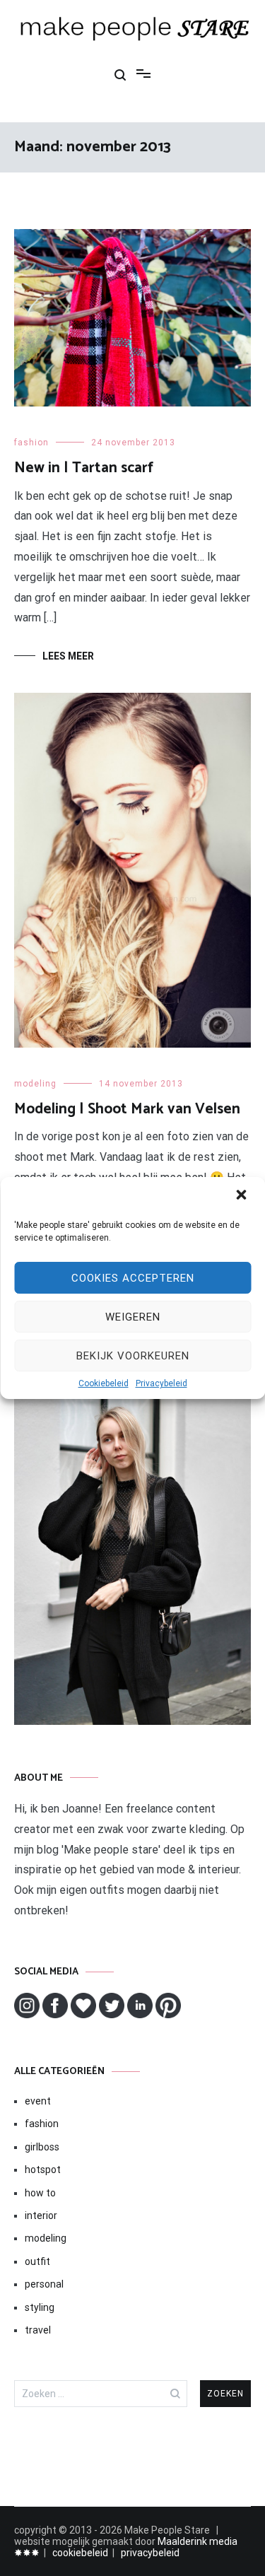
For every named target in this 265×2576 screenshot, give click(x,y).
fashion (31, 443)
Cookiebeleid (104, 1383)
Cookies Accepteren (133, 1278)
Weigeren (133, 1317)
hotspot (43, 2170)
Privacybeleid (161, 1383)
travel (38, 2330)
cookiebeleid (80, 2553)
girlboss (42, 2147)
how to (40, 2193)
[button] (242, 1196)
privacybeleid (150, 2553)
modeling (35, 1084)
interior (41, 2215)
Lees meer (68, 656)
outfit (37, 2261)
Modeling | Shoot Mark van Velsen (127, 1109)
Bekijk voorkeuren (133, 1356)
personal (44, 2284)
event (38, 2101)
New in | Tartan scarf (84, 468)
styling (40, 2307)
